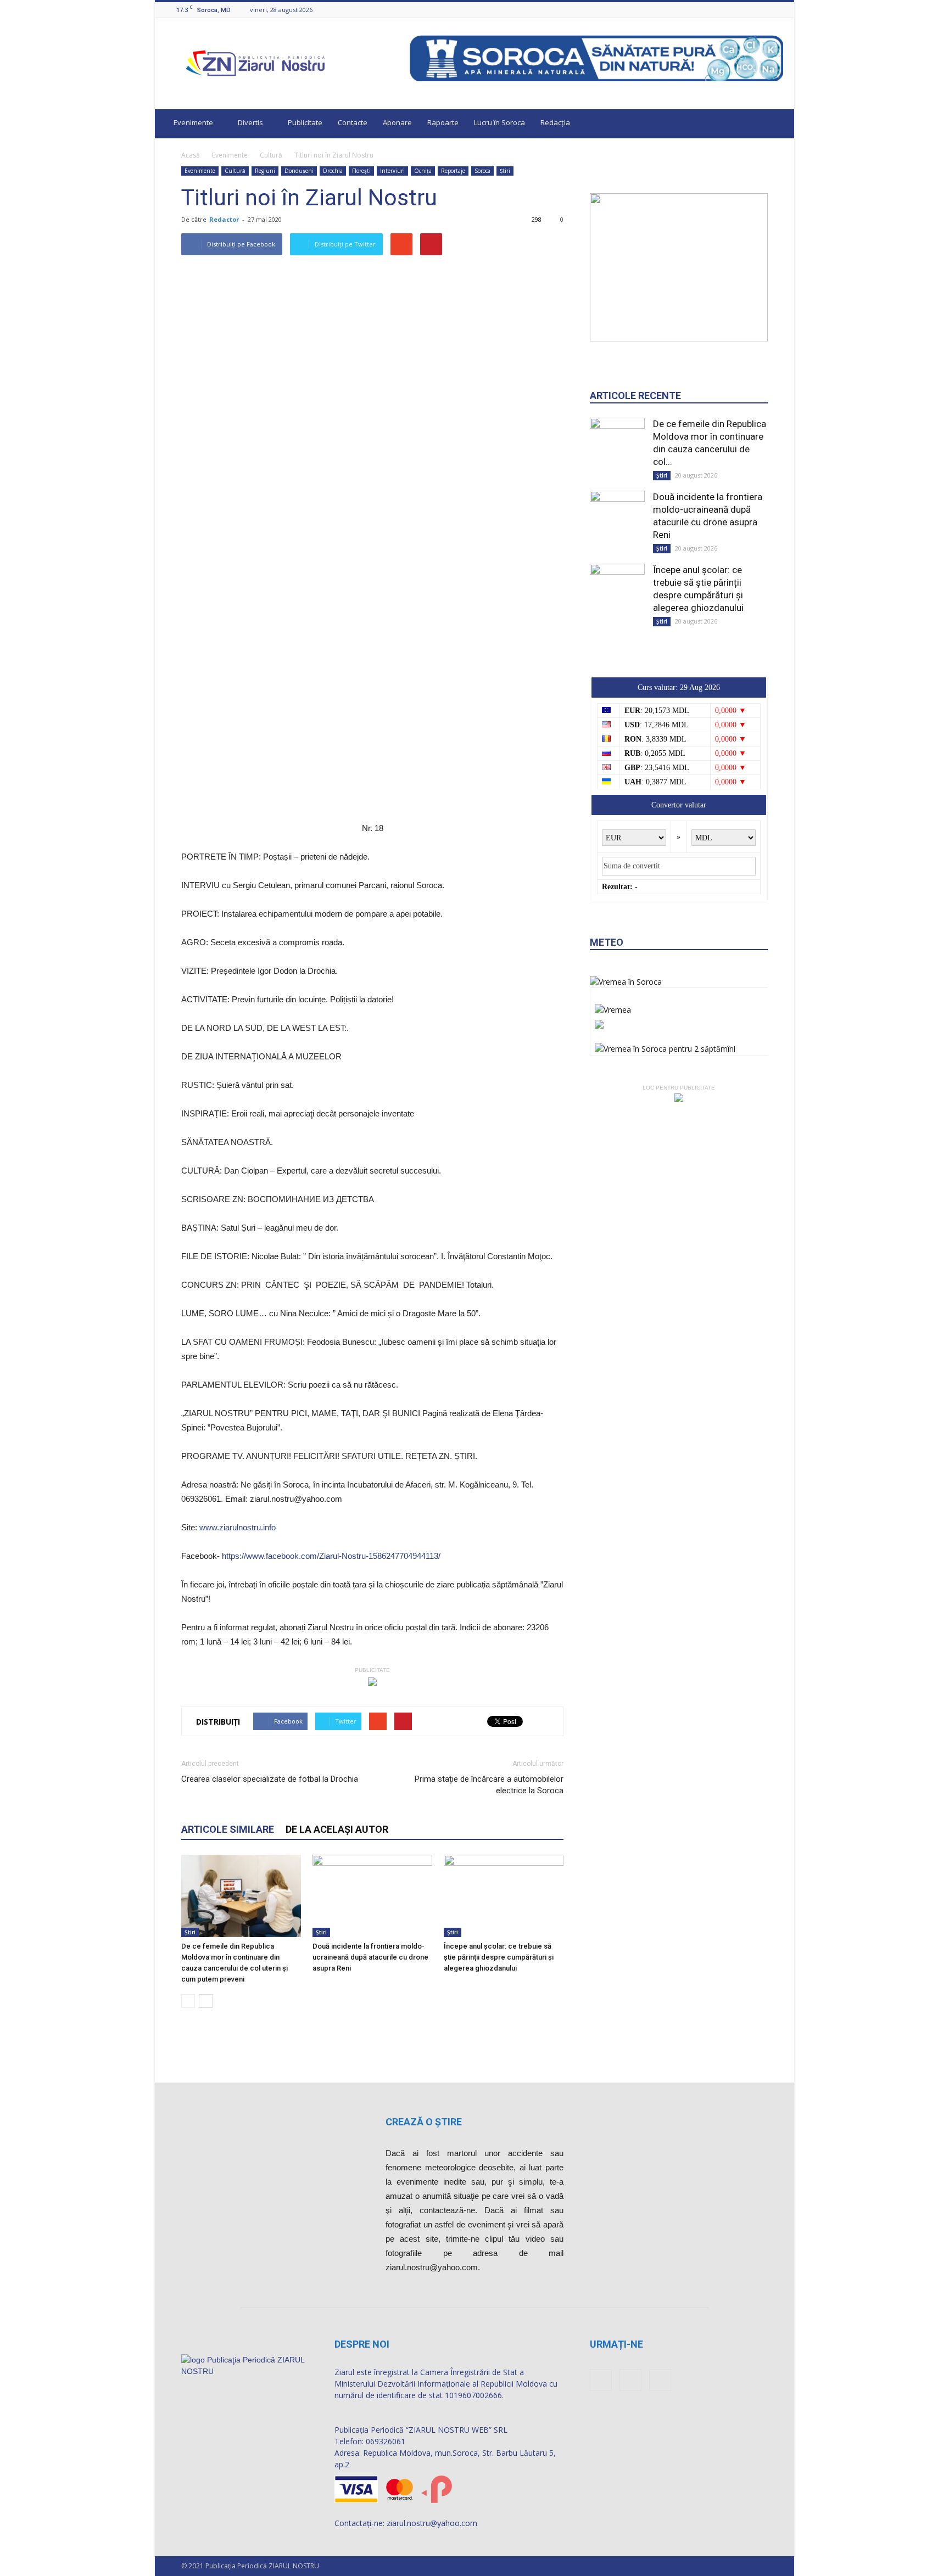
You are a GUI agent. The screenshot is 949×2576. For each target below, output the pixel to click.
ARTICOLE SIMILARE (228, 1829)
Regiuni (265, 171)
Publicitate (305, 122)
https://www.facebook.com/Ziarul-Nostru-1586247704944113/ (331, 1556)
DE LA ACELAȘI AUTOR (337, 1829)
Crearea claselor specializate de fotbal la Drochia (270, 1779)
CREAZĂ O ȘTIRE (424, 2122)
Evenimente (193, 122)
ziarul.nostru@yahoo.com (432, 2523)
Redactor (224, 219)
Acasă (191, 155)
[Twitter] (777, 10)
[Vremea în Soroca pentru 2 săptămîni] (665, 1046)
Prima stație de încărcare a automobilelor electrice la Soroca (489, 1785)
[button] (775, 124)
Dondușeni (299, 171)
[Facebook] (750, 10)
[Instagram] (763, 10)
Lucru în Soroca (499, 122)
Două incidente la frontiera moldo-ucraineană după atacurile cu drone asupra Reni (370, 1957)
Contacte (353, 122)
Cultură (271, 155)
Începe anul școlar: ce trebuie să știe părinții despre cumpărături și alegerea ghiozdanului (499, 1957)
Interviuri (392, 171)
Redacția (555, 122)
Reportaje (453, 171)
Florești (361, 171)
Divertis (250, 122)
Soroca (482, 171)
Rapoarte (443, 122)
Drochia (333, 171)
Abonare (397, 122)
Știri (505, 171)
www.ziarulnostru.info (238, 1527)
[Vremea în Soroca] (626, 982)
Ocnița (423, 171)
